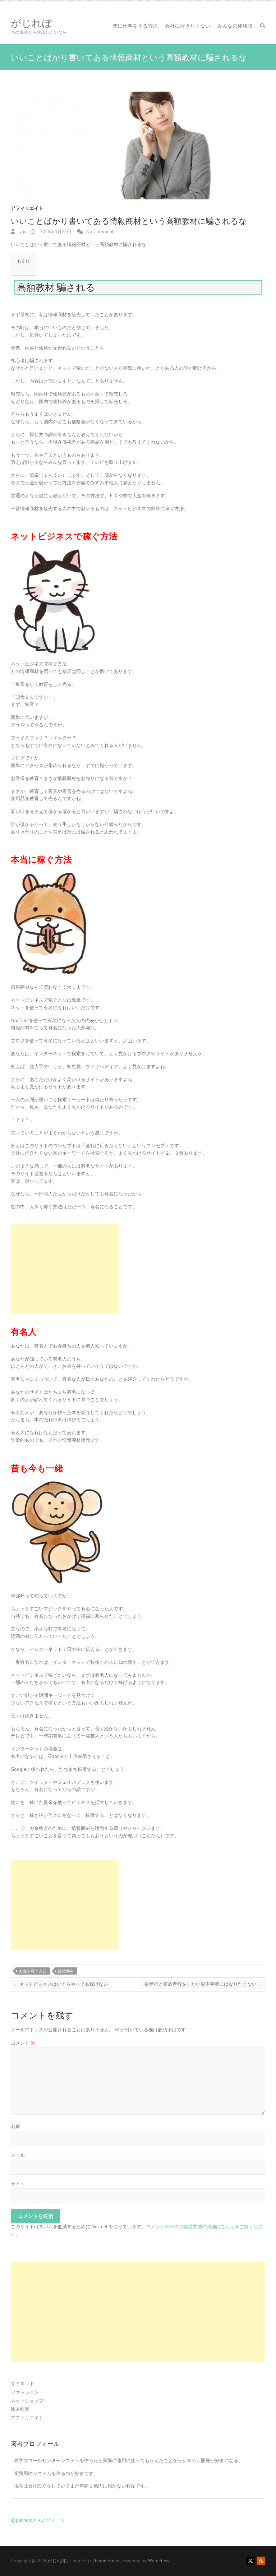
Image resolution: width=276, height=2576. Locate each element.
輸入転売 (20, 2409)
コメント (23, 2043)
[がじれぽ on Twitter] (250, 2561)
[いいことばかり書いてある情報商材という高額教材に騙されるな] (138, 146)
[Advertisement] (65, 1269)
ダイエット (22, 2384)
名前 (15, 2126)
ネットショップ (27, 2401)
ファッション (25, 2392)
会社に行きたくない (188, 26)
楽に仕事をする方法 (135, 26)
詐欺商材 (66, 1971)
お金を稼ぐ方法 (33, 1971)
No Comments (101, 232)
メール (18, 2155)
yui (22, 232)
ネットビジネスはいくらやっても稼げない (61, 1984)
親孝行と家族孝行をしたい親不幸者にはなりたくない (203, 1984)
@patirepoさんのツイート (38, 2520)
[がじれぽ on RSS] (261, 2561)
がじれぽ (32, 23)
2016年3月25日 (55, 232)
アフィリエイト (27, 208)
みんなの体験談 (235, 26)
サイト (18, 2184)
